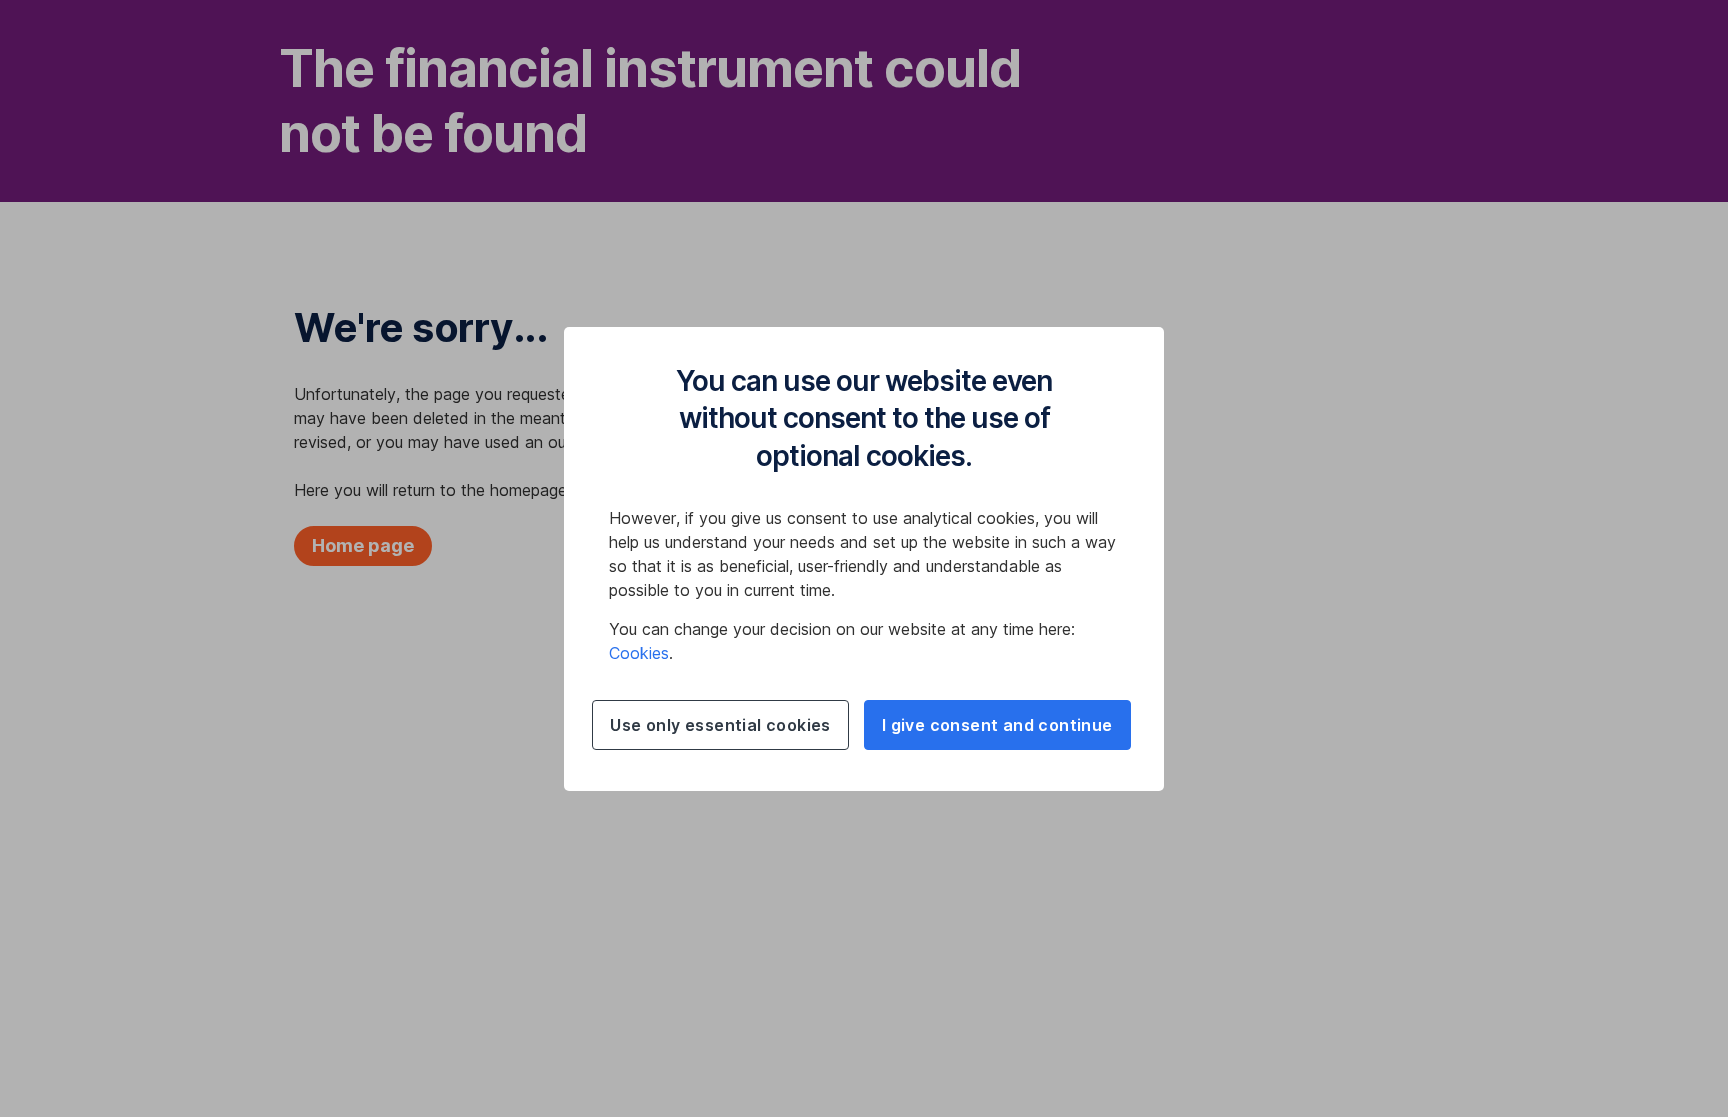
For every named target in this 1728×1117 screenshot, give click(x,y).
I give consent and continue (997, 725)
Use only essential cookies (720, 725)
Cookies (639, 653)
